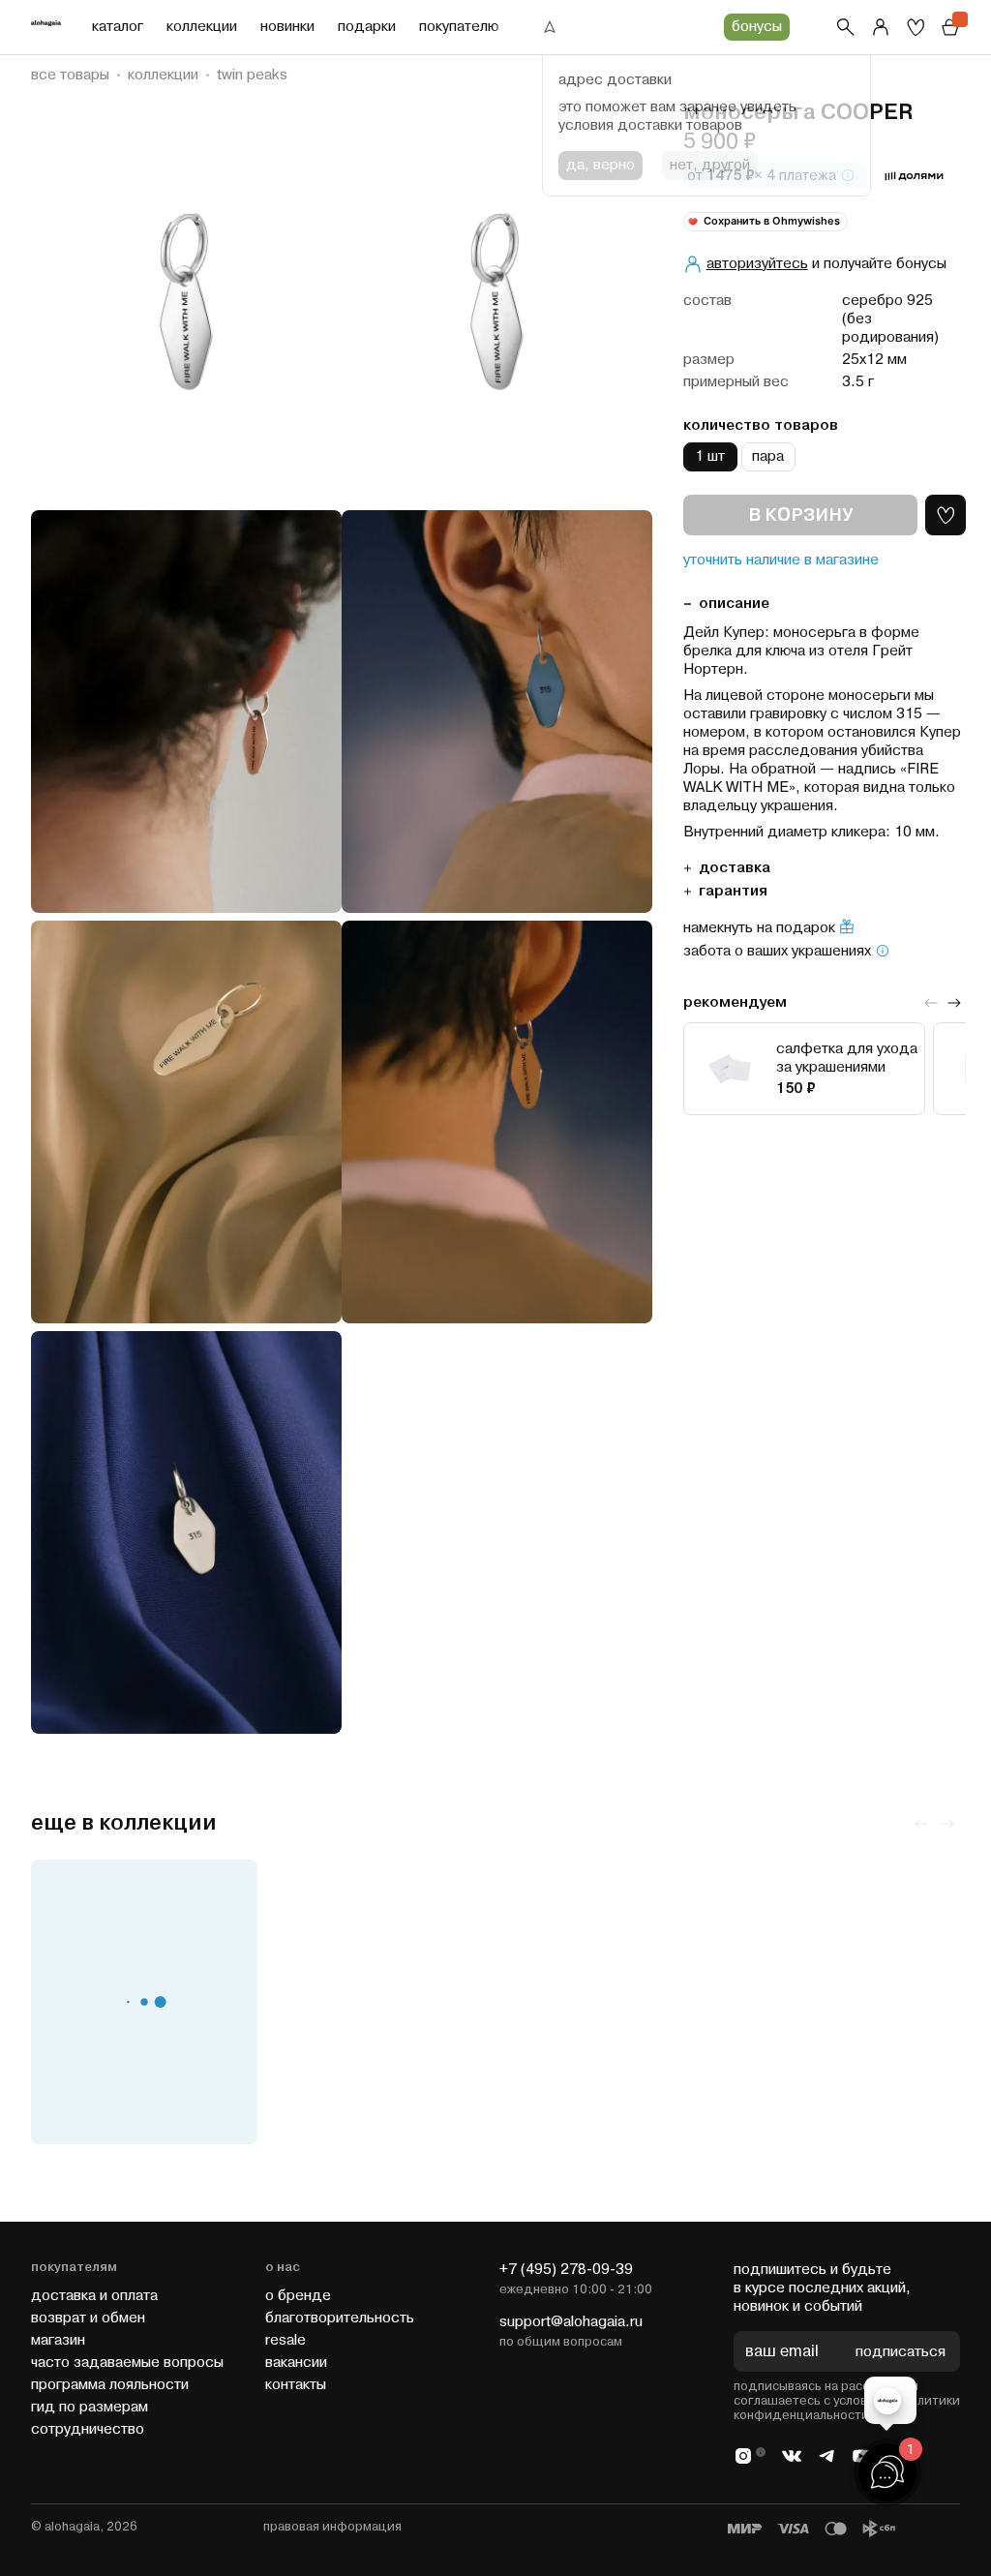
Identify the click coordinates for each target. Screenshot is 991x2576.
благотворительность (340, 2318)
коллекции (202, 27)
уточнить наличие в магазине (781, 561)
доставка (735, 868)
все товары (70, 76)
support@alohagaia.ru (571, 2322)
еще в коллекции (124, 1823)
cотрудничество (88, 2429)
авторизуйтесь (757, 264)
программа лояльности (110, 2385)
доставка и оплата (94, 2296)
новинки (287, 27)
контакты (296, 2385)
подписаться (901, 2352)
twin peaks (252, 76)
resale (285, 2340)
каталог (118, 27)
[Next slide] (954, 1003)
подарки (367, 27)
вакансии (296, 2363)
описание (734, 604)
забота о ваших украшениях (777, 952)
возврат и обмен (88, 2318)
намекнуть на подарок (759, 928)
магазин (58, 2340)
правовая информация (332, 2527)
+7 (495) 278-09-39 (566, 2270)
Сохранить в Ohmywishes (772, 221)
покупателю (459, 27)
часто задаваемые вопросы (127, 2363)
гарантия (733, 891)
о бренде (298, 2296)
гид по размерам (90, 2407)
